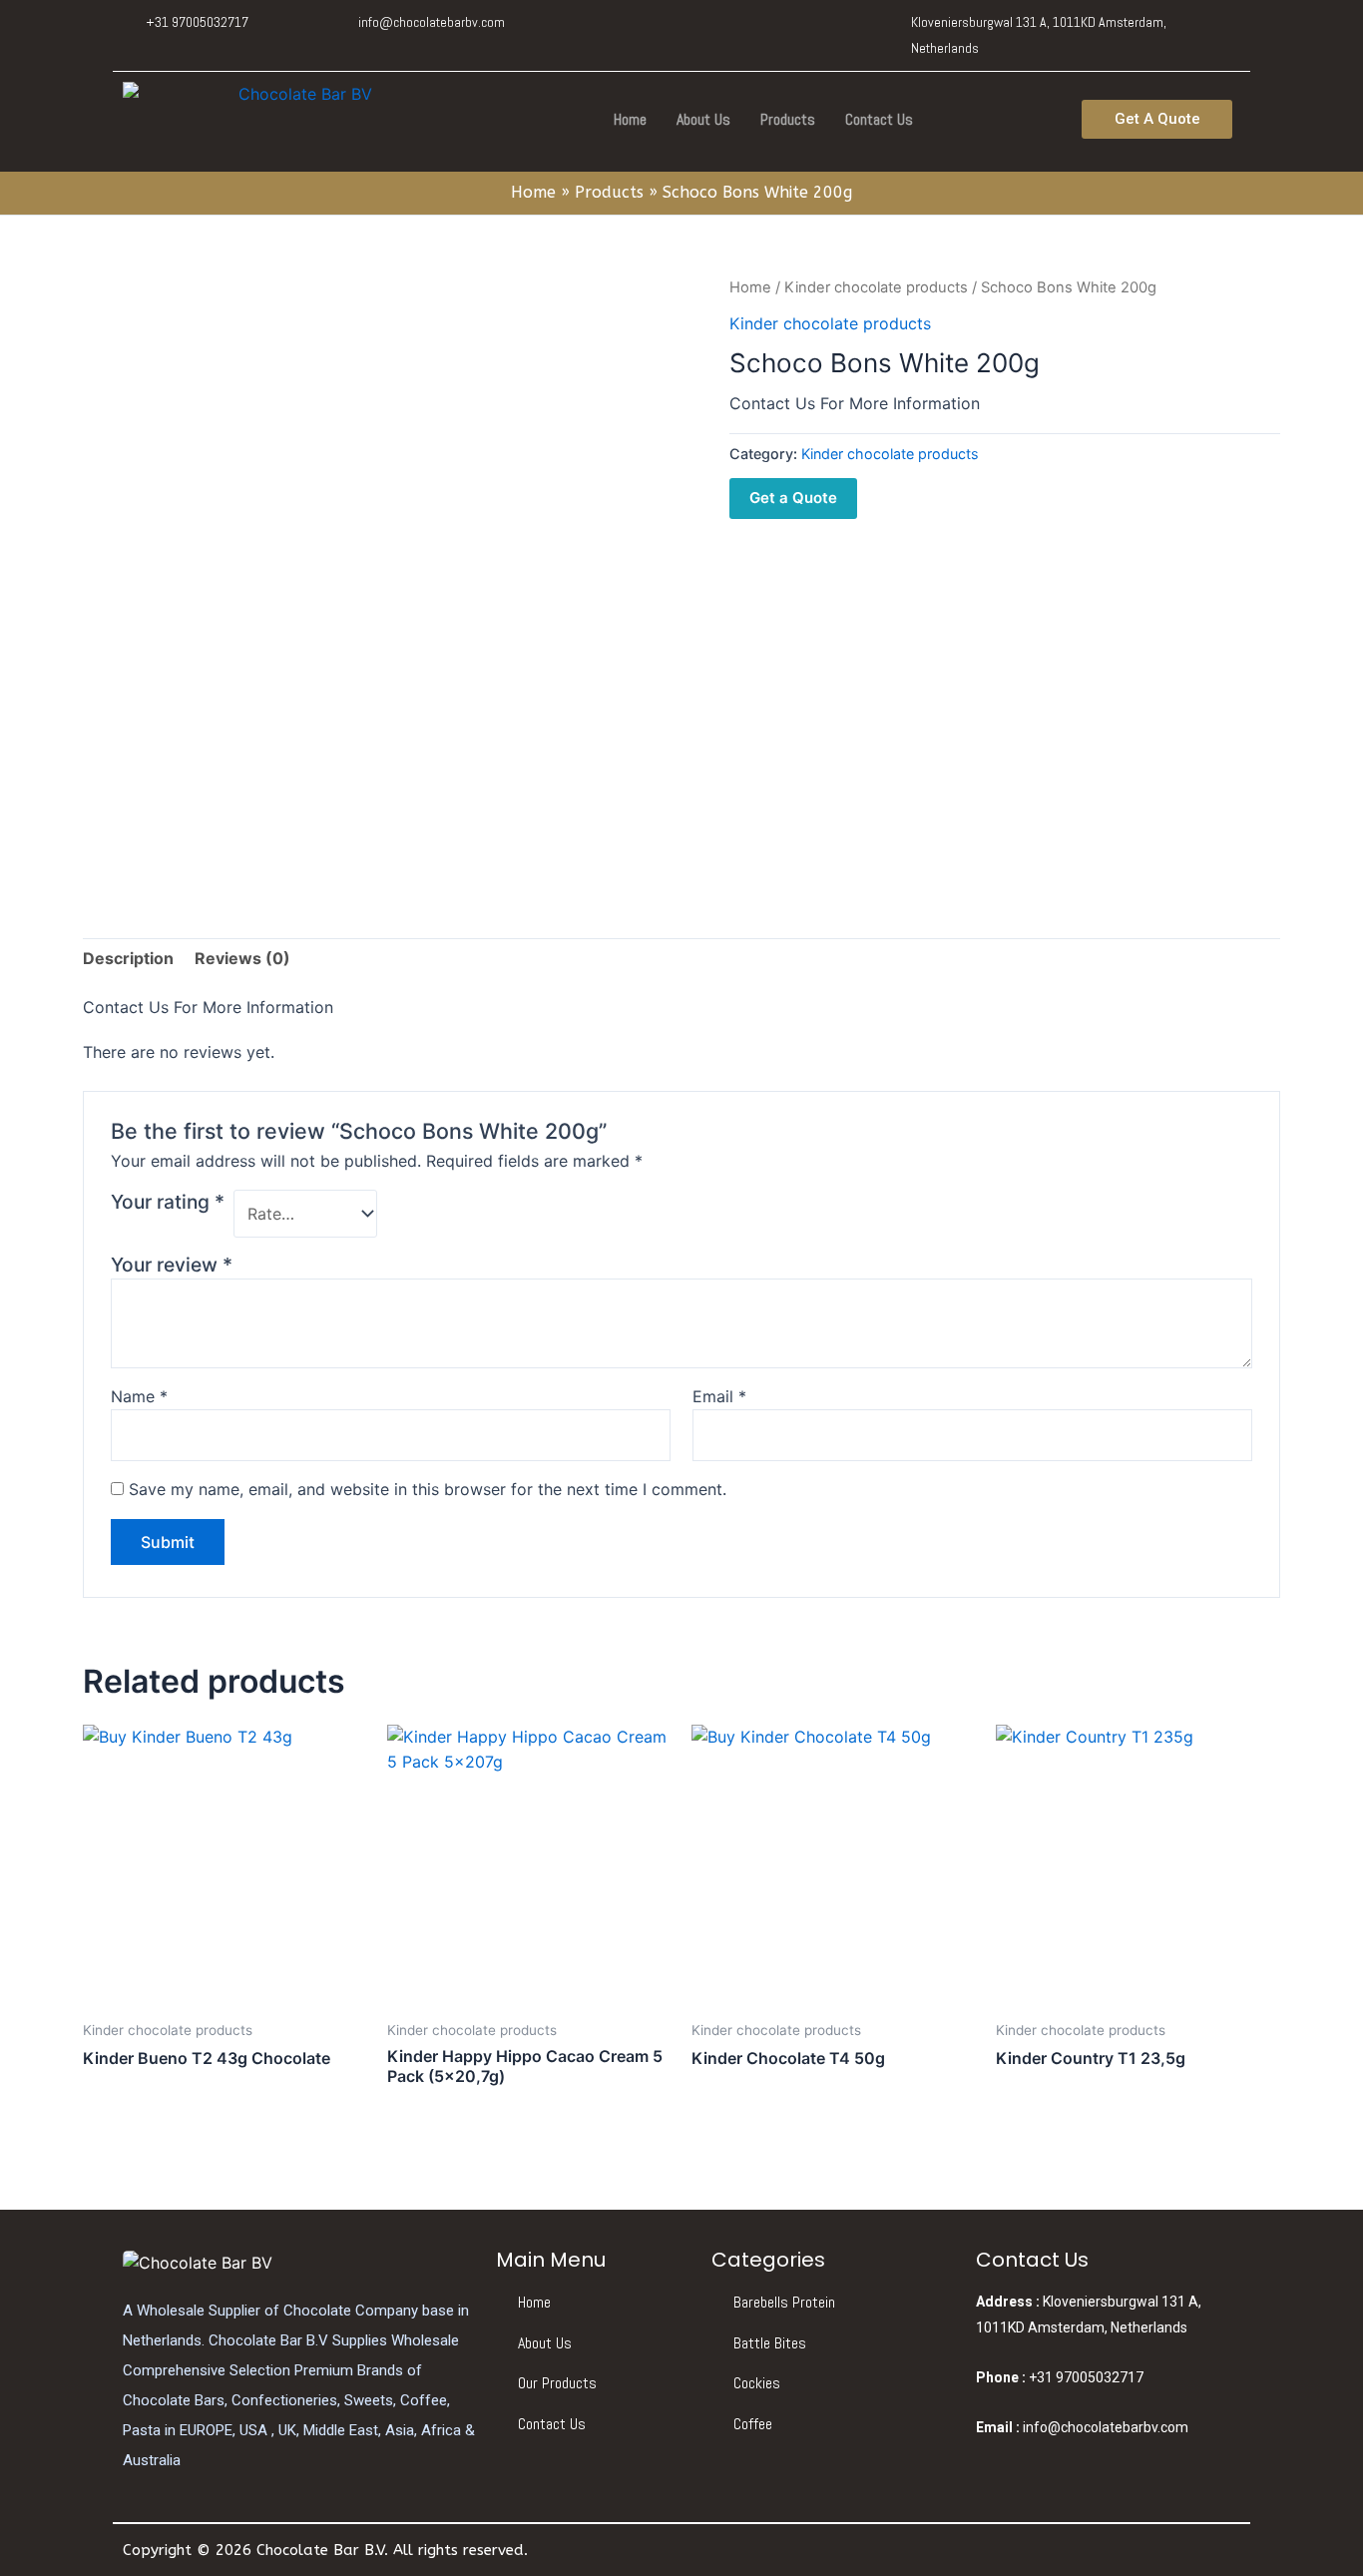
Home (630, 119)
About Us (703, 119)
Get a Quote (793, 498)
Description (128, 958)
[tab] (128, 959)
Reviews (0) (242, 958)
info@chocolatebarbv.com (1082, 2427)
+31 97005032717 (1060, 2377)
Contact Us (879, 119)
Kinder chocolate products (876, 287)
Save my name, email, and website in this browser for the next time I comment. (428, 1489)
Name (139, 1396)
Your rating (168, 1202)
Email (719, 1396)
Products (788, 119)
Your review (172, 1265)
